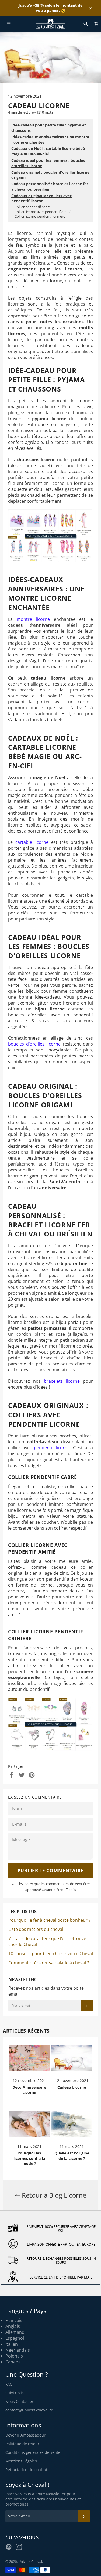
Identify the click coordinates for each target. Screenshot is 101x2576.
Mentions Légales (21, 2461)
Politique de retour (22, 2444)
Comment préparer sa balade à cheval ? (49, 1963)
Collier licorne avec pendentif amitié (41, 212)
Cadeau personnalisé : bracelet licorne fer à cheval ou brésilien (50, 186)
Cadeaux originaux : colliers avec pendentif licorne (41, 198)
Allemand (15, 2332)
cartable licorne (32, 842)
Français (14, 2320)
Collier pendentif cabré (31, 207)
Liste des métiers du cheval (36, 1929)
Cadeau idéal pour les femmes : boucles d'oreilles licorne (48, 163)
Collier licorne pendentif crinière (38, 216)
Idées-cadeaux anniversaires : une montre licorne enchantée (50, 140)
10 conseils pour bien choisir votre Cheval (51, 1954)
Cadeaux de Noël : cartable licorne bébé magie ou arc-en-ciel (48, 151)
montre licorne (33, 619)
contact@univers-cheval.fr (29, 2410)
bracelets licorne (62, 1381)
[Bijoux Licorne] (50, 1749)
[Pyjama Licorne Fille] (50, 561)
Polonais (14, 2356)
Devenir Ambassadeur (25, 2435)
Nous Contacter (19, 2401)
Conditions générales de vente (33, 2452)
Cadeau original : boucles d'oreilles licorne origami (50, 175)
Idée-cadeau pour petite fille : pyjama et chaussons (49, 128)
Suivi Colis (15, 2393)
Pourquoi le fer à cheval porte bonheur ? (49, 1920)
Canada (13, 2362)
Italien (12, 2344)
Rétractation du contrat (26, 2470)
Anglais (13, 2326)
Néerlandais (18, 2350)
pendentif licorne (52, 1448)
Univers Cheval (30, 2561)
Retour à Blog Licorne (53, 2195)
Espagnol (15, 2338)
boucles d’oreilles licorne (34, 1044)
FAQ (9, 2384)
